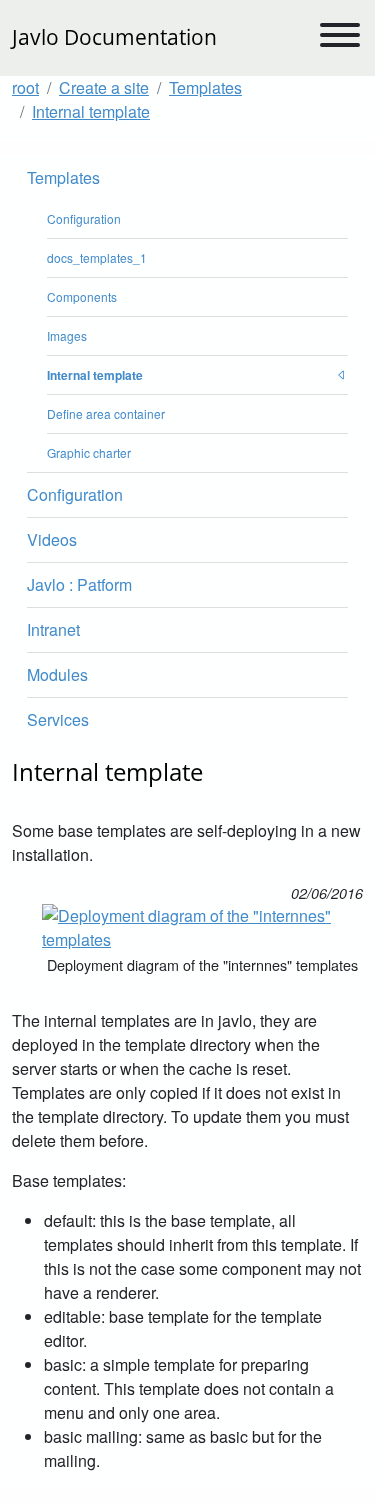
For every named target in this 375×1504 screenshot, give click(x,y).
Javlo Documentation (114, 37)
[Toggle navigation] (340, 38)
